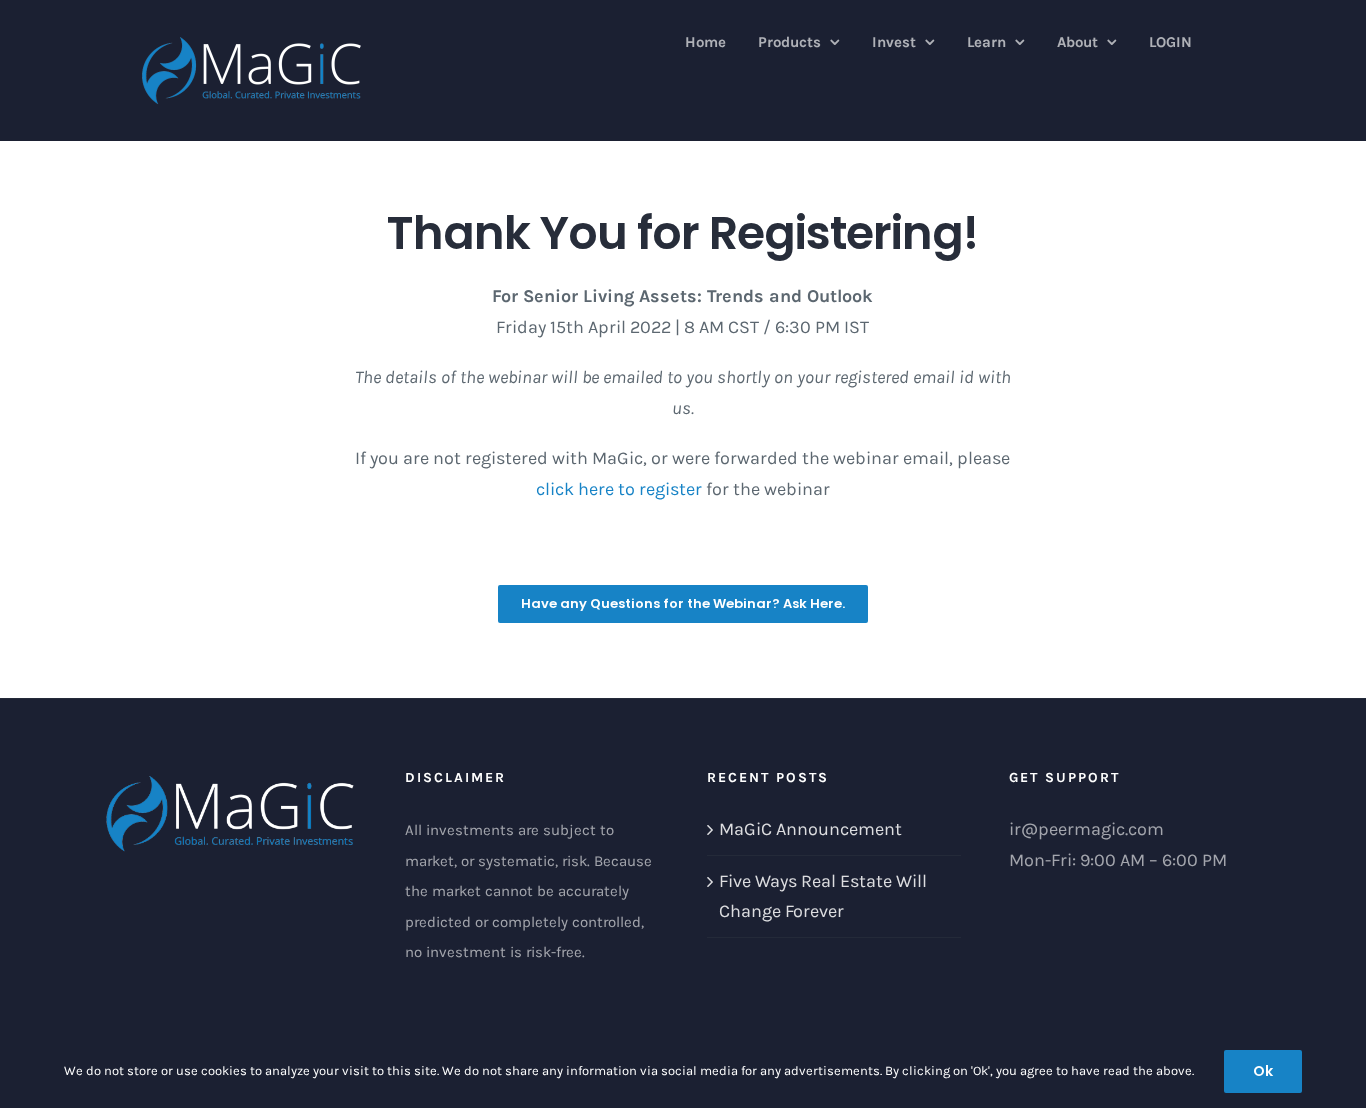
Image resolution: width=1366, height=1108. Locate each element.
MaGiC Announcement (810, 829)
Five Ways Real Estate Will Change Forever (823, 896)
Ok (1263, 1071)
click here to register (619, 489)
